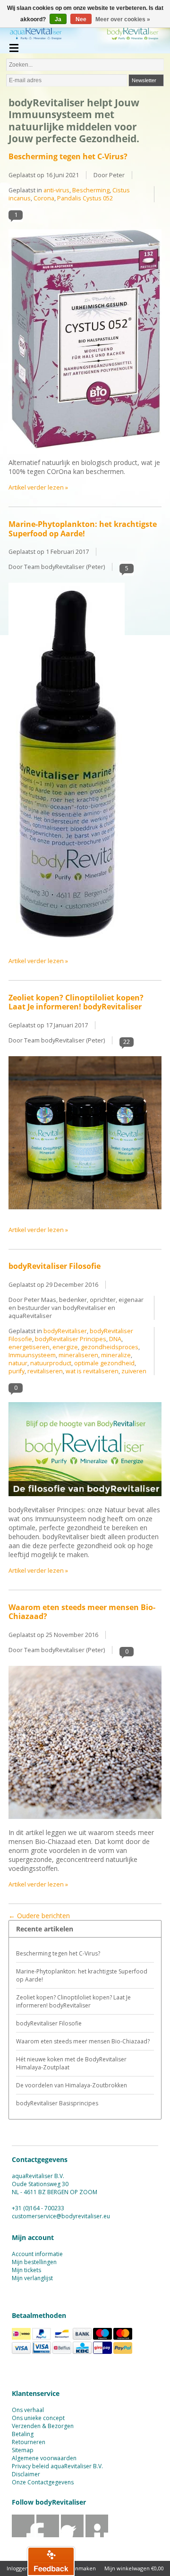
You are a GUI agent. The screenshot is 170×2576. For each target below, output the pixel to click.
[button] (51, 2561)
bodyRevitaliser (65, 1331)
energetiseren (29, 1347)
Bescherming (91, 190)
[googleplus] (72, 2535)
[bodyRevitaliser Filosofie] (85, 1501)
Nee (81, 19)
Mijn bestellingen (34, 2262)
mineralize (116, 1355)
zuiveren (134, 1371)
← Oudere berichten (39, 1916)
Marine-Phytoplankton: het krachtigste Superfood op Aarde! (83, 529)
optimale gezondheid (104, 1363)
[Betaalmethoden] (21, 2338)
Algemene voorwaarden (44, 2458)
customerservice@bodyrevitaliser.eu (61, 2216)
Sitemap (23, 2450)
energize (65, 1347)
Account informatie (37, 2254)
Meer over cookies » (123, 19)
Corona (44, 198)
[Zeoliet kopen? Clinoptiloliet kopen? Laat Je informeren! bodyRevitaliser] (85, 1214)
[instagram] (97, 2535)
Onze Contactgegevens (43, 2482)
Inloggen (17, 2568)
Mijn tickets (26, 2270)
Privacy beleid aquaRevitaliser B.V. (57, 2466)
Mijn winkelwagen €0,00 (134, 2568)
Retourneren (29, 2442)
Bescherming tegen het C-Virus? (68, 156)
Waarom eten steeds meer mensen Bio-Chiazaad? (82, 1612)
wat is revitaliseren (92, 1371)
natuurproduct (51, 1363)
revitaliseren (45, 1371)
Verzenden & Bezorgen (43, 2426)
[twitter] (48, 2535)
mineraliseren (78, 1355)
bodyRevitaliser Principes (71, 1339)
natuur (18, 1363)
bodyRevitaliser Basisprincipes (57, 2103)
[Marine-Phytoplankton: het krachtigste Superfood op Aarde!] (67, 945)
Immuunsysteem (32, 1355)
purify (17, 1371)
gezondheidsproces (110, 1347)
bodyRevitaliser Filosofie (55, 1266)
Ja (58, 19)
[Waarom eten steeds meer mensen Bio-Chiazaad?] (85, 1823)
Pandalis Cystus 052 (85, 198)
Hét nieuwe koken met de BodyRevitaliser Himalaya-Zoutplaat (71, 2063)
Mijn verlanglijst (32, 2278)
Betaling (23, 2434)
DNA (115, 1339)
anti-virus (56, 190)
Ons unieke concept (38, 2418)
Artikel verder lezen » (38, 487)
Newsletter (144, 80)
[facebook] (23, 2535)
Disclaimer (26, 2474)
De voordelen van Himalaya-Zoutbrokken (72, 2085)
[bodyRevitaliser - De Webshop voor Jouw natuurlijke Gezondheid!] (85, 35)
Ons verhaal (28, 2410)
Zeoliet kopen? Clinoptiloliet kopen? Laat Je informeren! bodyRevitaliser (76, 1002)
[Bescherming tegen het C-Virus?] (85, 453)
